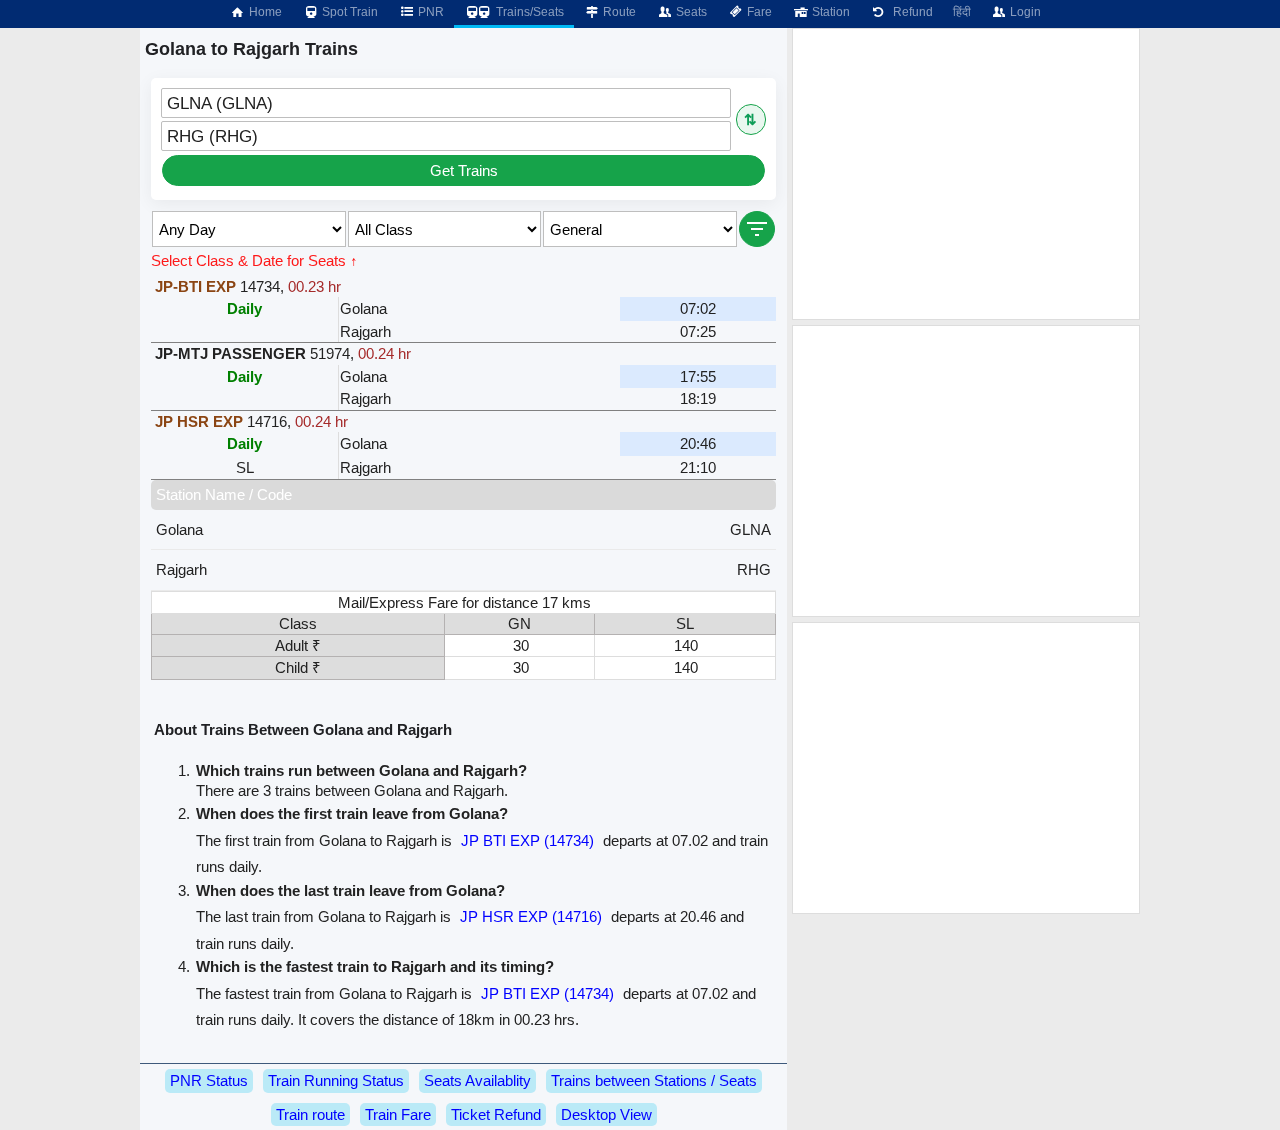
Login (1024, 12)
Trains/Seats (528, 12)
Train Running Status (336, 1080)
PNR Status (209, 1080)
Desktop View (606, 1114)
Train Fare (398, 1114)
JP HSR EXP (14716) (531, 916)
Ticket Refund (496, 1114)
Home (264, 12)
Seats (690, 12)
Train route (310, 1114)
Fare (758, 12)
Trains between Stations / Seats (654, 1080)
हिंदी (962, 12)
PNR (429, 12)
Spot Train (348, 12)
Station (829, 12)
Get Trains (464, 170)
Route (618, 12)
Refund (910, 12)
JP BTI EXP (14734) (527, 840)
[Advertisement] (966, 174)
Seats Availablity (477, 1080)
